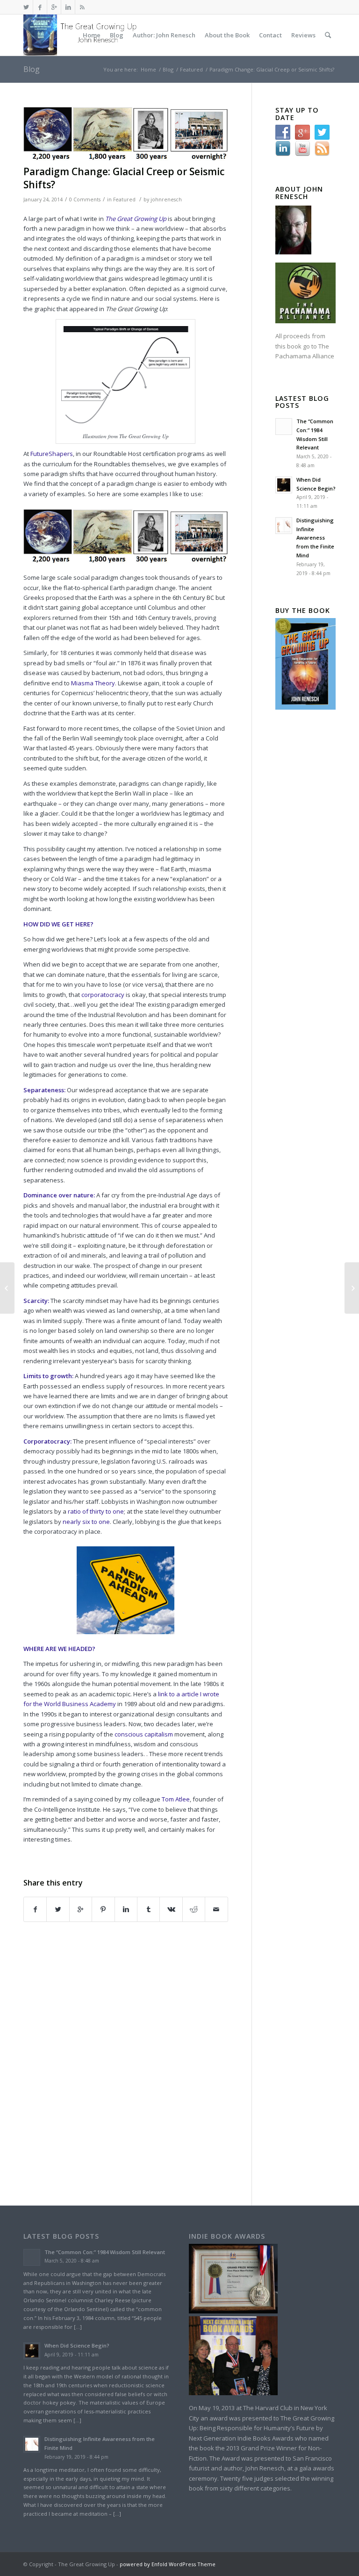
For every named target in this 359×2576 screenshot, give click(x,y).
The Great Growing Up (136, 219)
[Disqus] (137, 2062)
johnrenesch (166, 199)
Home (92, 35)
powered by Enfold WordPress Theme (168, 2564)
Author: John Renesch (164, 35)
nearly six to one (86, 1522)
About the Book (227, 35)
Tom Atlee (176, 1799)
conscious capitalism (144, 1734)
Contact (270, 35)
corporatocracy (104, 995)
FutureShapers (52, 454)
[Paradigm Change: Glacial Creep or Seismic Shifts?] (126, 134)
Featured (191, 69)
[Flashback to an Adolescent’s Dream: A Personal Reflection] (352, 1288)
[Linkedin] (68, 7)
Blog (117, 35)
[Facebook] (40, 7)
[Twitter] (26, 7)
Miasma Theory (93, 683)
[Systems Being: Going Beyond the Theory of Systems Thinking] (7, 1288)
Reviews (303, 35)
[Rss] (82, 7)
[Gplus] (54, 7)
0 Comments (85, 199)
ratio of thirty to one (96, 1511)
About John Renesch (299, 193)
